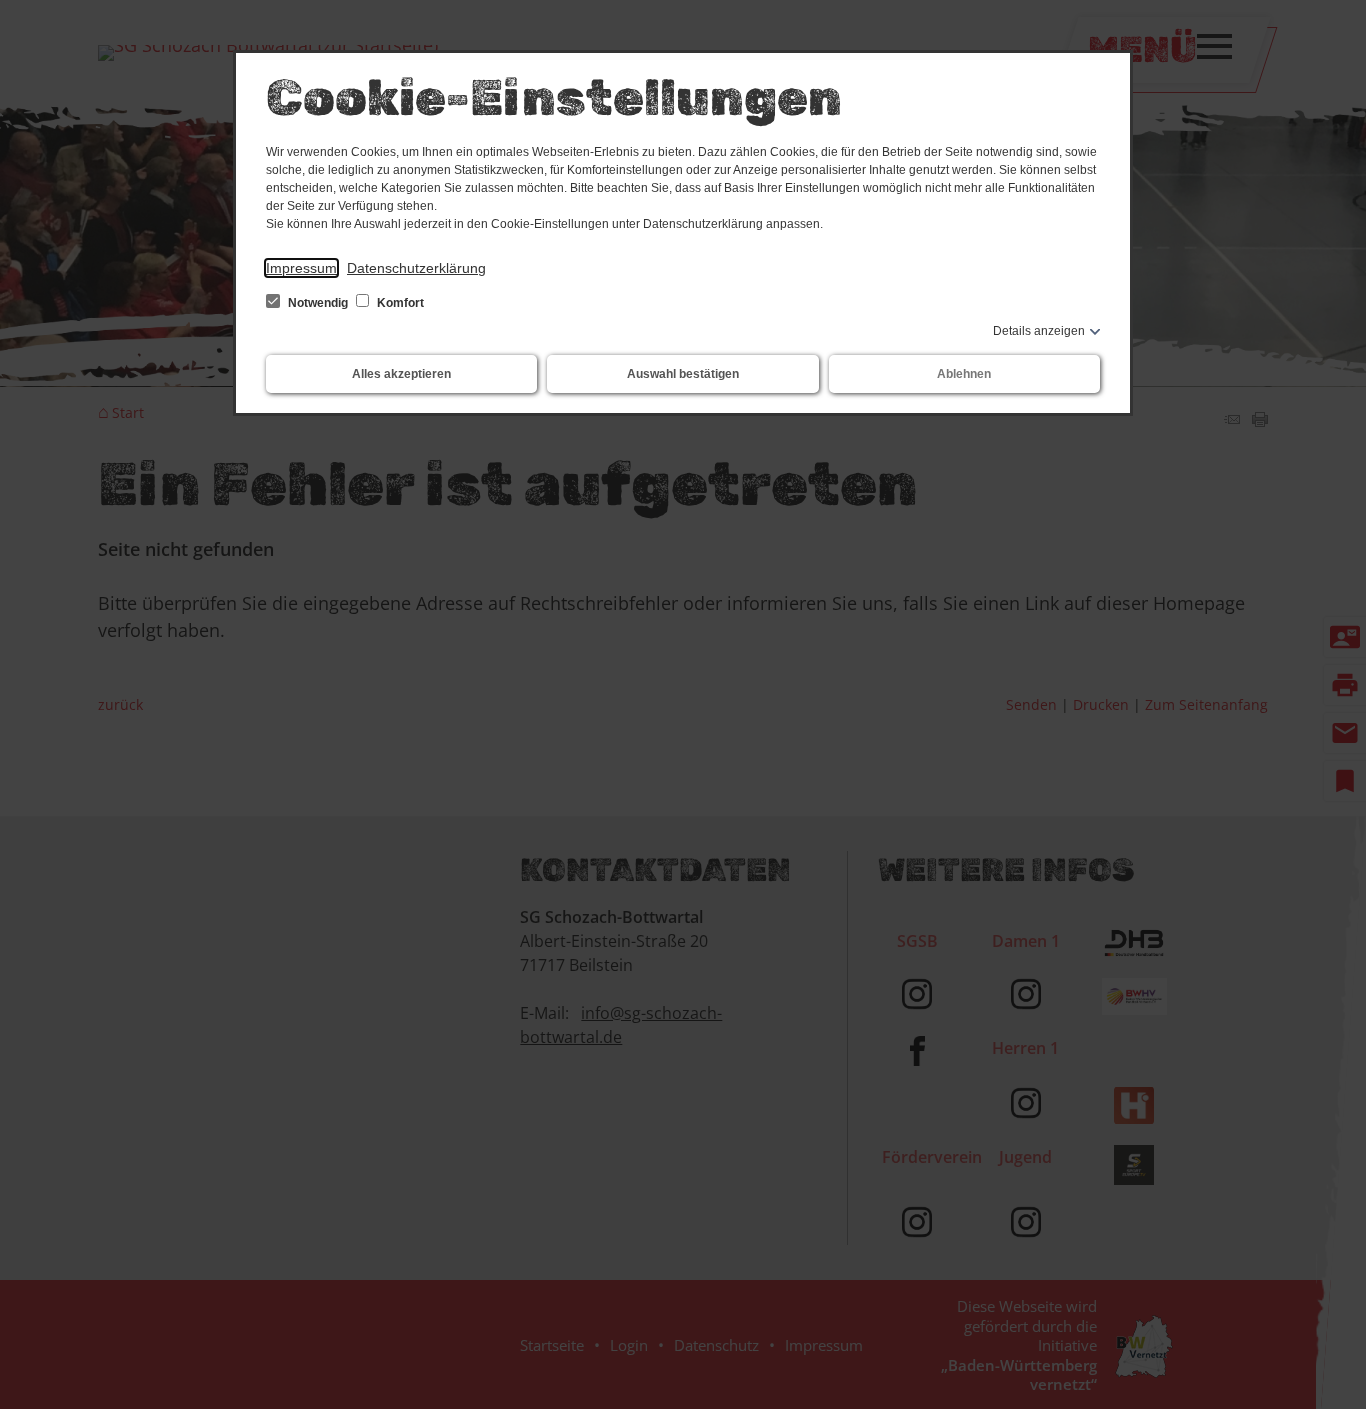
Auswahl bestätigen (683, 374)
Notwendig (318, 303)
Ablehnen (964, 374)
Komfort (399, 303)
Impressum (301, 268)
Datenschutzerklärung (416, 268)
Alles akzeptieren (401, 374)
